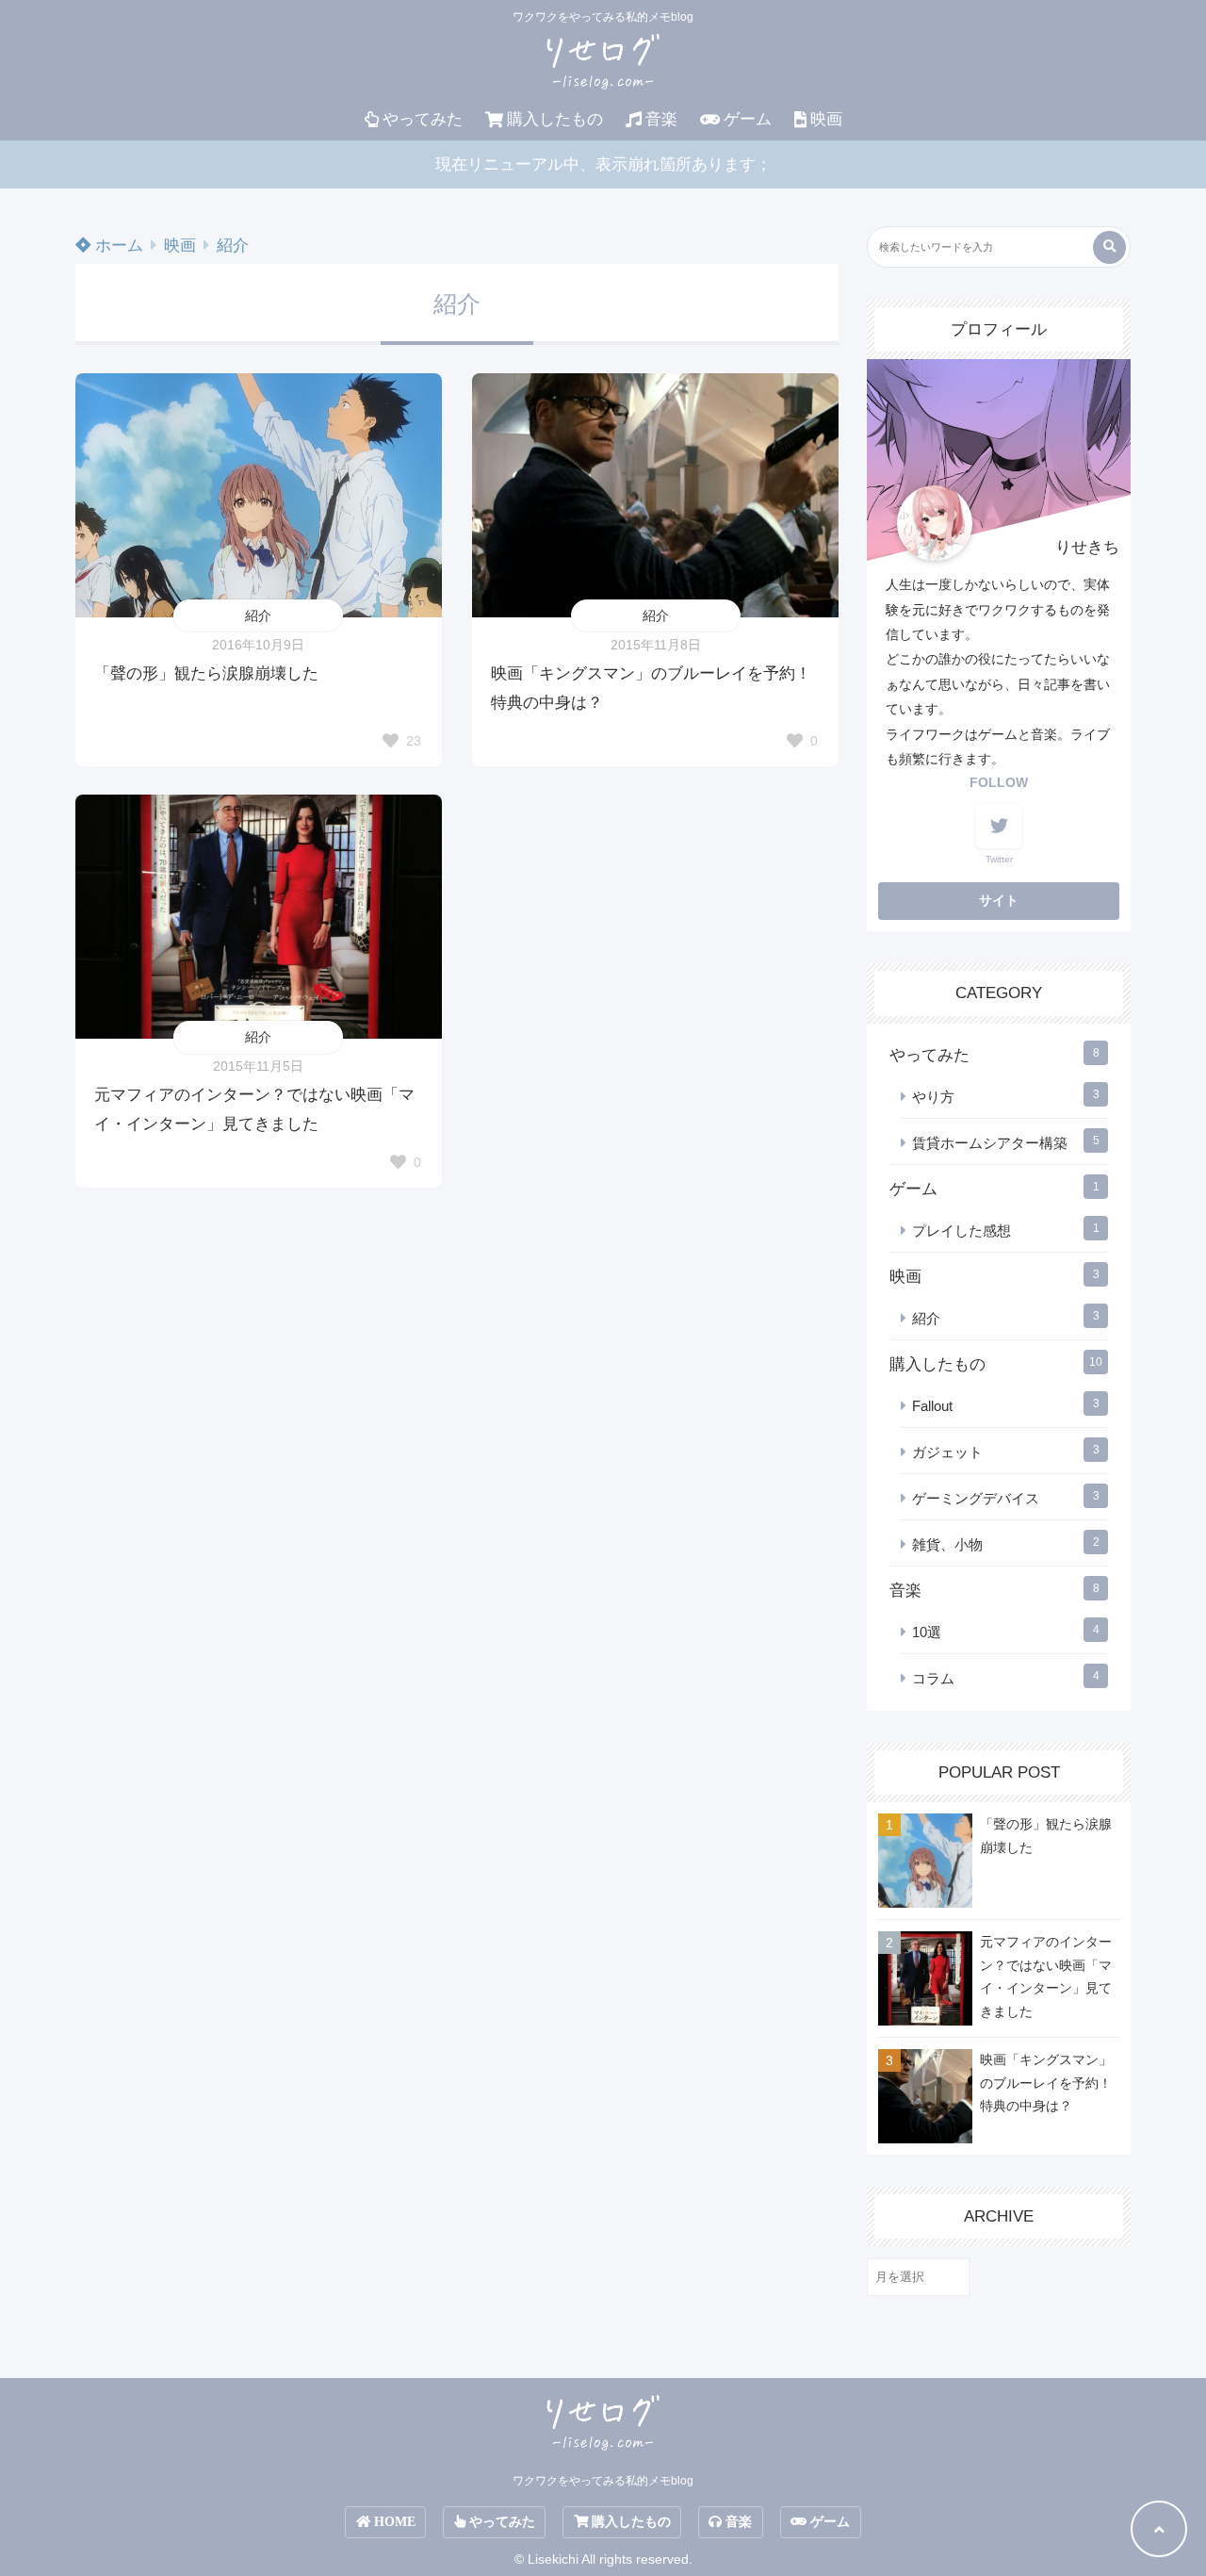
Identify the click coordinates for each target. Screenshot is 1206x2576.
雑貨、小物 (947, 1544)
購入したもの (555, 119)
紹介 (233, 246)
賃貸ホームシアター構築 (990, 1143)
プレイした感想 (962, 1231)
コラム (933, 1678)
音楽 (661, 119)
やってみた (423, 119)
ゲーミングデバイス (976, 1498)
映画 (826, 119)
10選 (927, 1632)
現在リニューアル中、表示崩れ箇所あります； (603, 164)
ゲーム (748, 119)
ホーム (117, 246)
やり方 (933, 1097)
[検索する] (1109, 247)
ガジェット (947, 1452)
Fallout (932, 1406)
